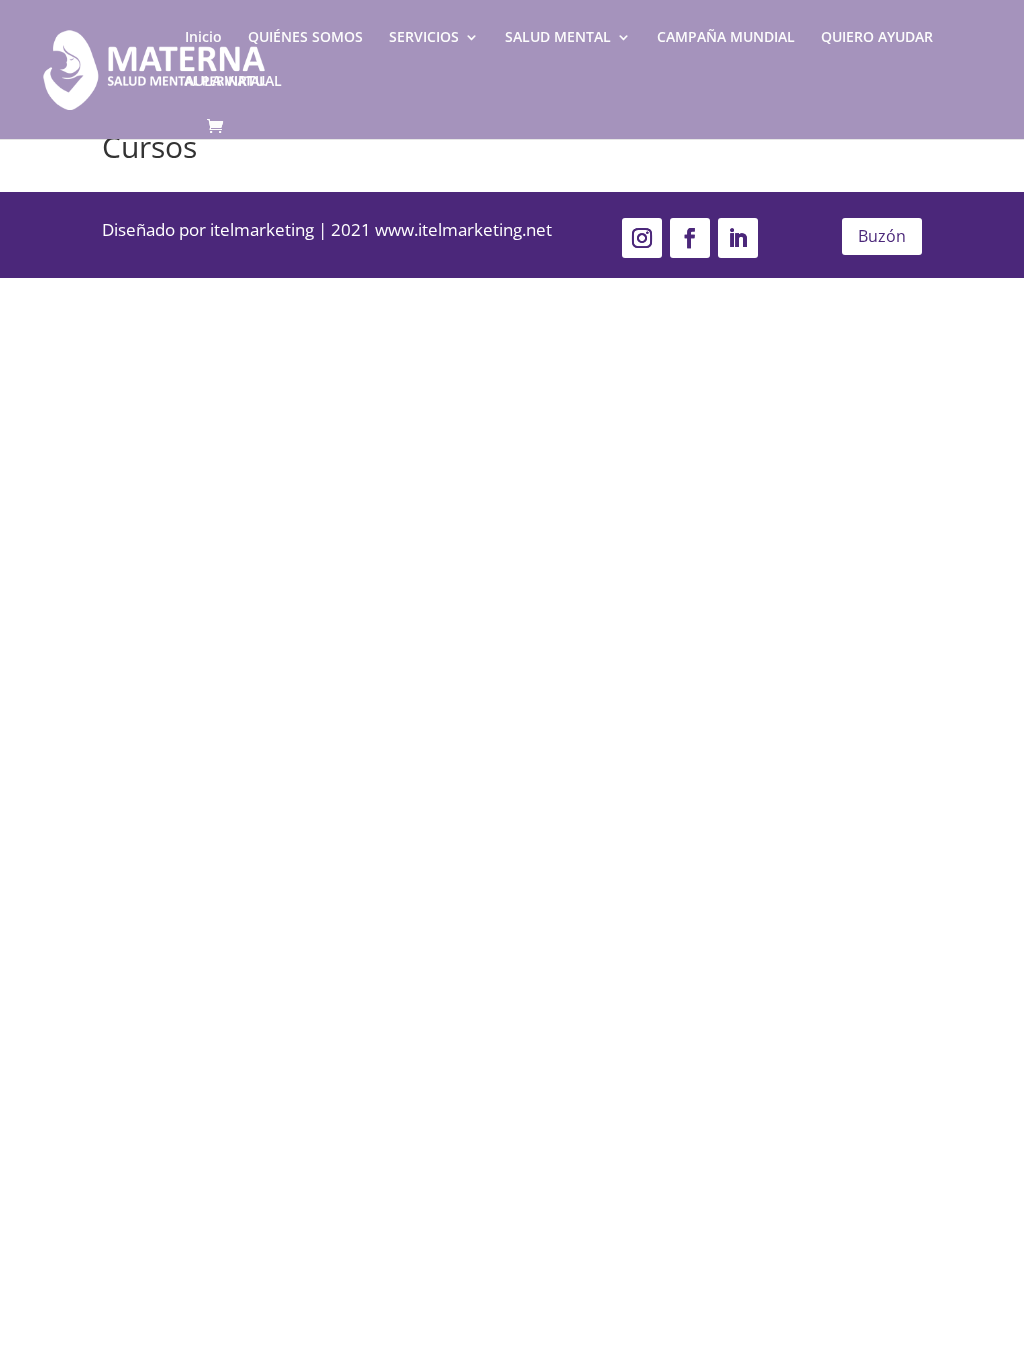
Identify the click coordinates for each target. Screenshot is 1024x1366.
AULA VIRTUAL (233, 82)
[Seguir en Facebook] (690, 238)
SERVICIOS (424, 38)
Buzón (882, 236)
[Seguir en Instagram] (642, 238)
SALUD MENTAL (558, 38)
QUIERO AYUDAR (877, 38)
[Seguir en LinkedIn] (738, 238)
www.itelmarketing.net (463, 229)
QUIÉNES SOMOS (305, 38)
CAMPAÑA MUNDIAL (726, 38)
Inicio (203, 38)
